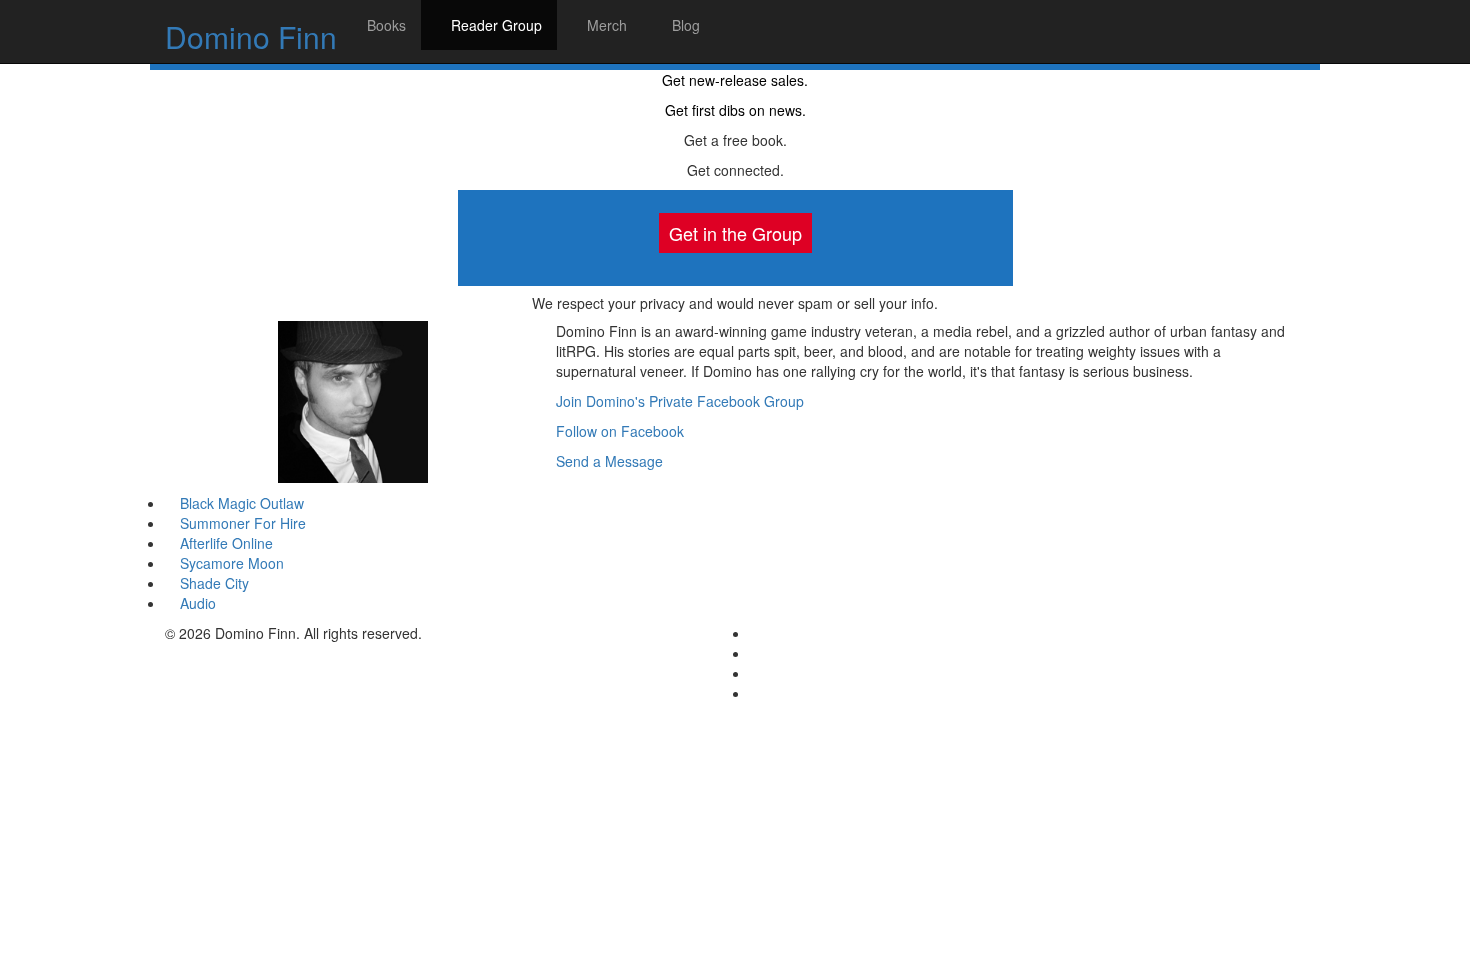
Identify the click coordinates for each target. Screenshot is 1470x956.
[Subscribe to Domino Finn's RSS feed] (755, 693)
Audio (196, 603)
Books (384, 25)
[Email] (755, 633)
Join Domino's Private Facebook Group (680, 401)
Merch (605, 25)
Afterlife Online (224, 543)
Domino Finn (251, 36)
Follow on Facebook (620, 431)
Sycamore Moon (230, 563)
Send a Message (609, 461)
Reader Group (494, 25)
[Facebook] (755, 653)
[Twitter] (755, 673)
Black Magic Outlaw (240, 503)
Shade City (212, 583)
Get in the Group (735, 233)
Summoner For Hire (241, 523)
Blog (684, 25)
